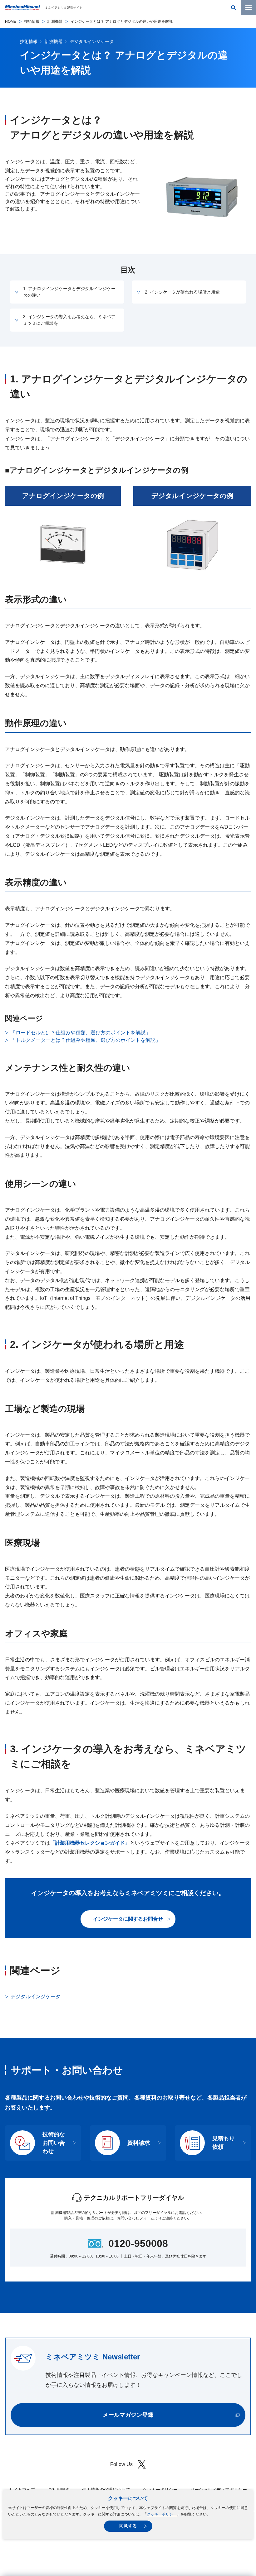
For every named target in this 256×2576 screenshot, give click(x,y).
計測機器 (55, 22)
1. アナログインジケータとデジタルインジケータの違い (69, 292)
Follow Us (121, 2464)
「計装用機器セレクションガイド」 (90, 1843)
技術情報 (32, 22)
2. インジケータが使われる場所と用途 (182, 292)
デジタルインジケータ (36, 1997)
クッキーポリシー (162, 2514)
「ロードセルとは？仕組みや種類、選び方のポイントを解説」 (81, 1033)
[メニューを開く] (249, 7)
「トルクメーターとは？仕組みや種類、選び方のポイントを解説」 (86, 1040)
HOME (11, 22)
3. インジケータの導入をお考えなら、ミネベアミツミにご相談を (69, 320)
